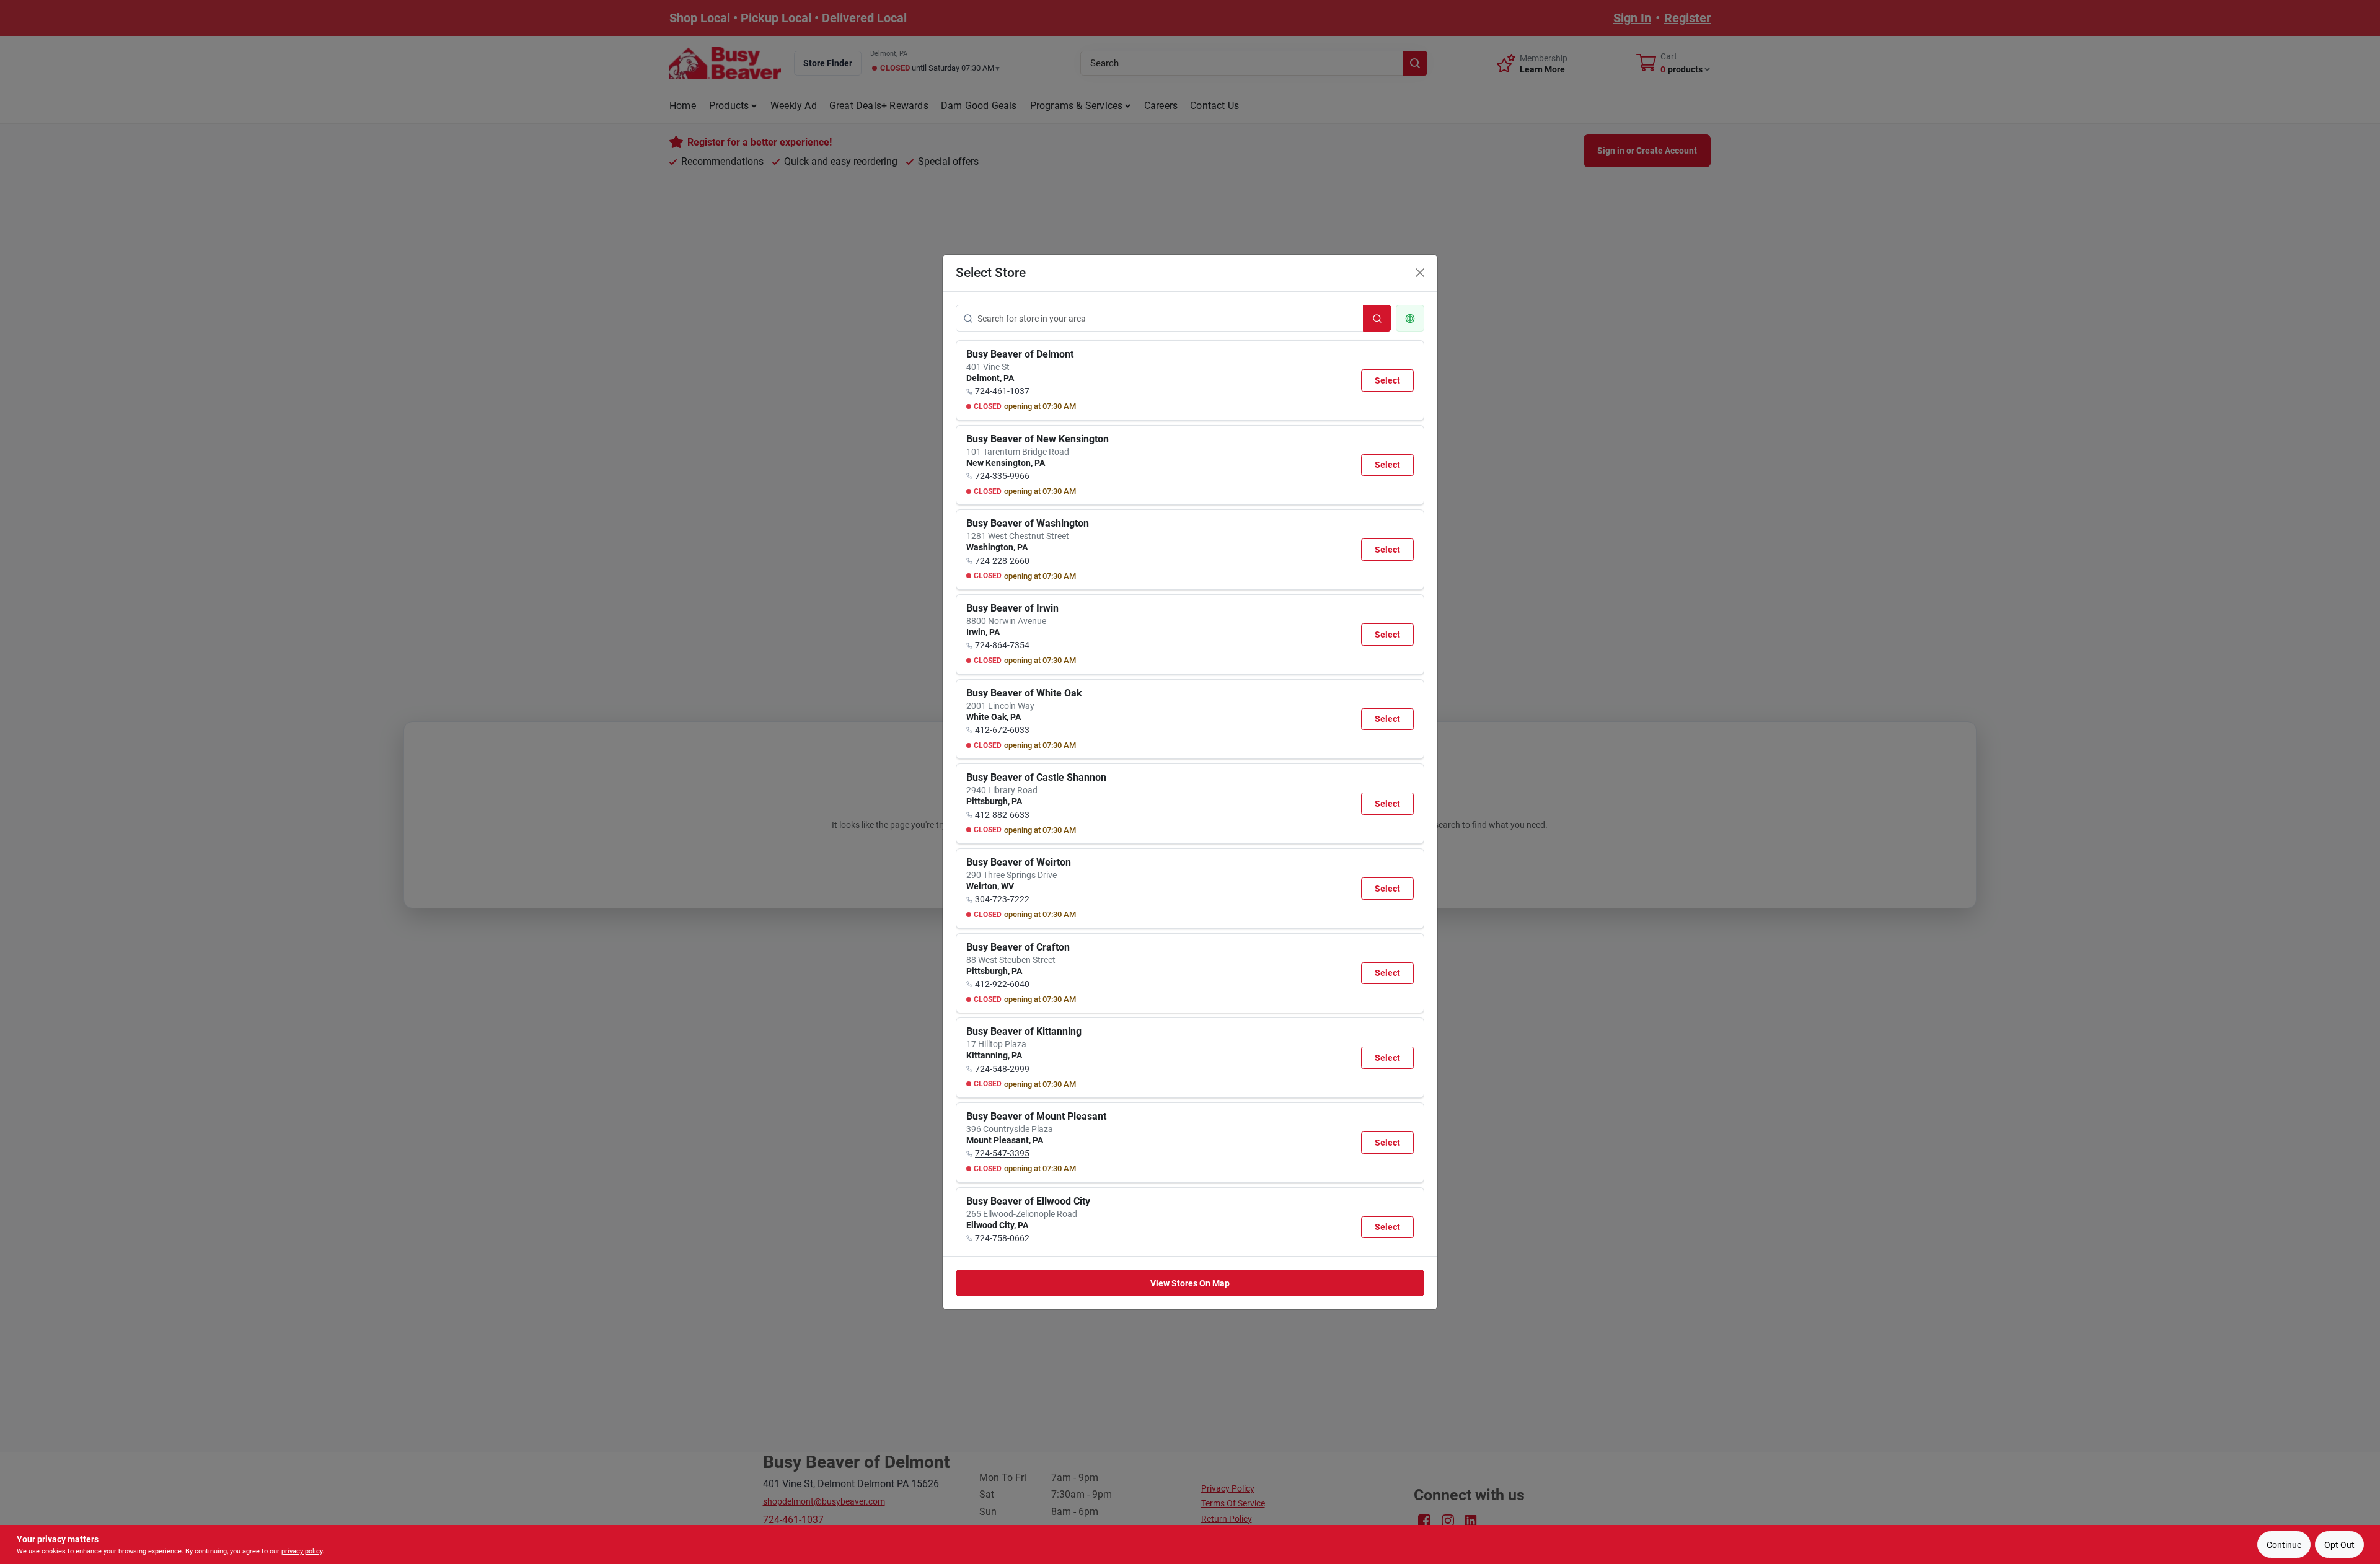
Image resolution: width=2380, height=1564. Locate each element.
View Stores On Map (1190, 1283)
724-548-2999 (1002, 1069)
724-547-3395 (1002, 1153)
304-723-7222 (1002, 899)
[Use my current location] (1410, 318)
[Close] (1420, 273)
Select (1387, 380)
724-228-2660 (1002, 561)
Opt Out (2339, 1545)
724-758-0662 (1002, 1238)
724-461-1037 (1002, 391)
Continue (2284, 1545)
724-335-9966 (1002, 476)
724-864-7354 (1002, 645)
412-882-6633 (1002, 815)
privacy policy (302, 1551)
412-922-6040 (1002, 984)
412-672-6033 (1002, 730)
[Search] (1377, 318)
